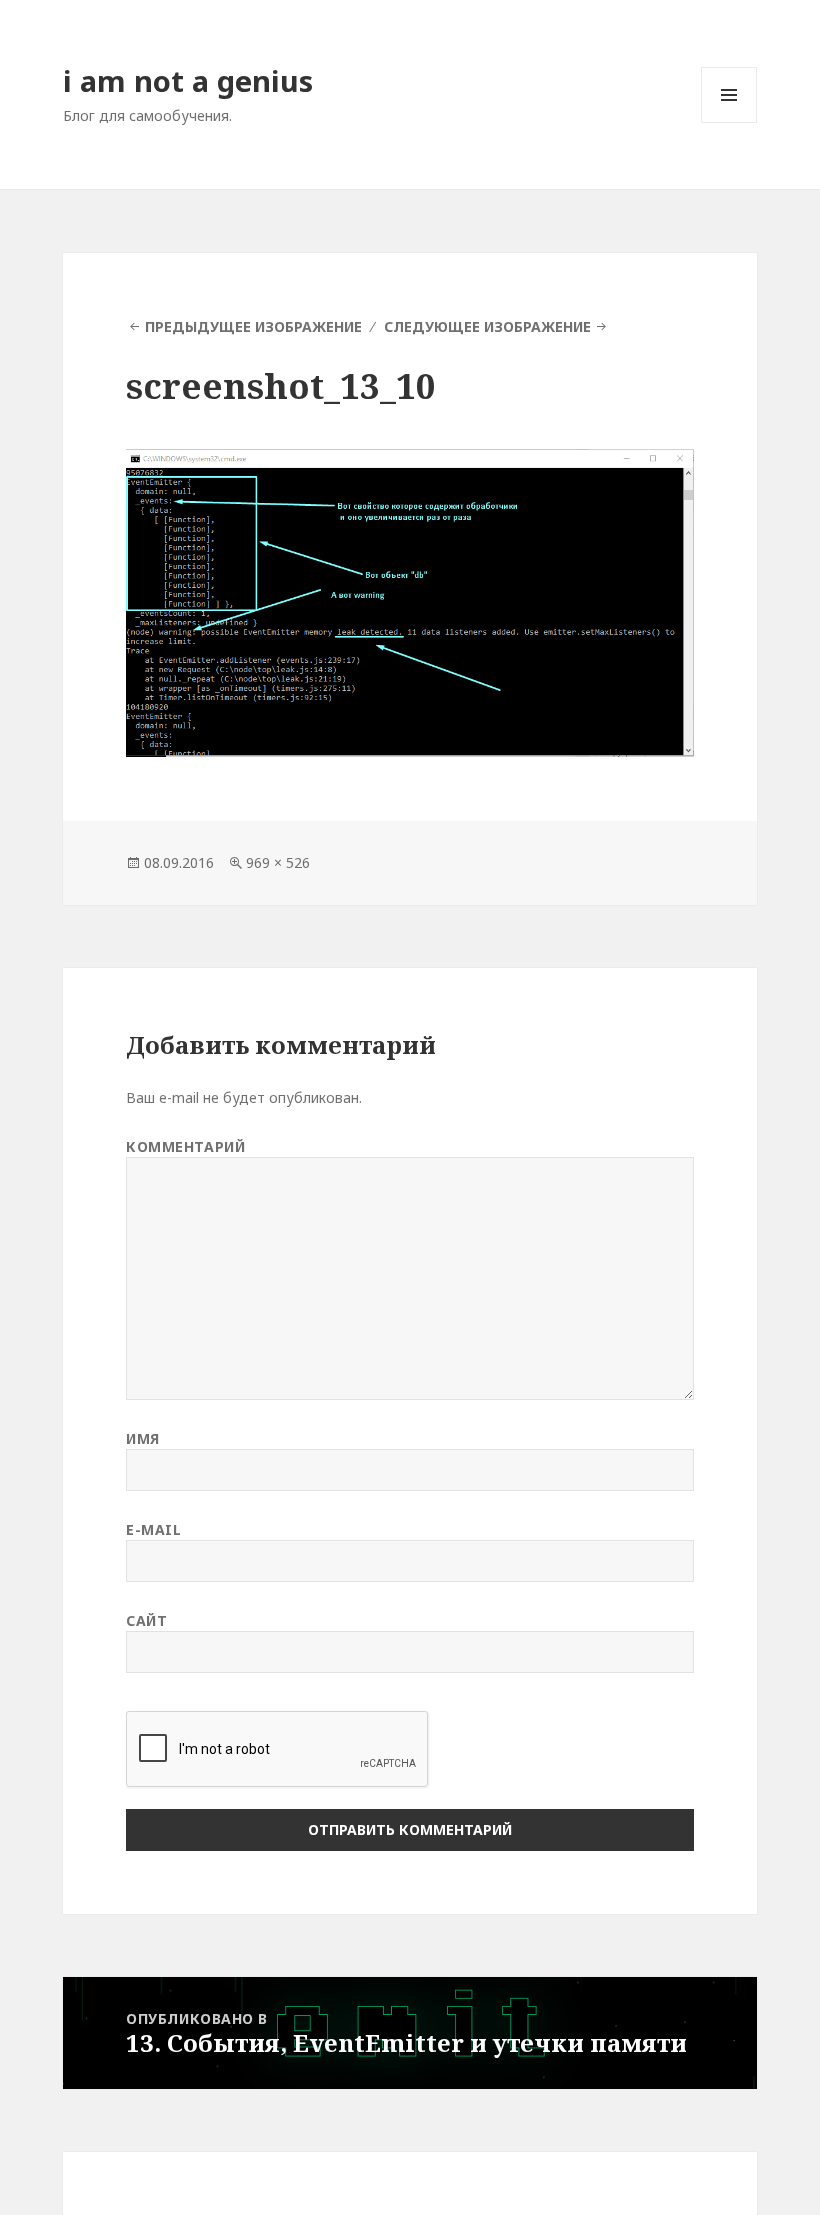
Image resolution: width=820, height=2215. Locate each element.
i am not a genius (188, 80)
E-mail (153, 1529)
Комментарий (185, 1146)
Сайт (146, 1620)
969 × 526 (278, 862)
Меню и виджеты (729, 122)
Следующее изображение (487, 326)
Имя (143, 1438)
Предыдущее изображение (253, 326)
